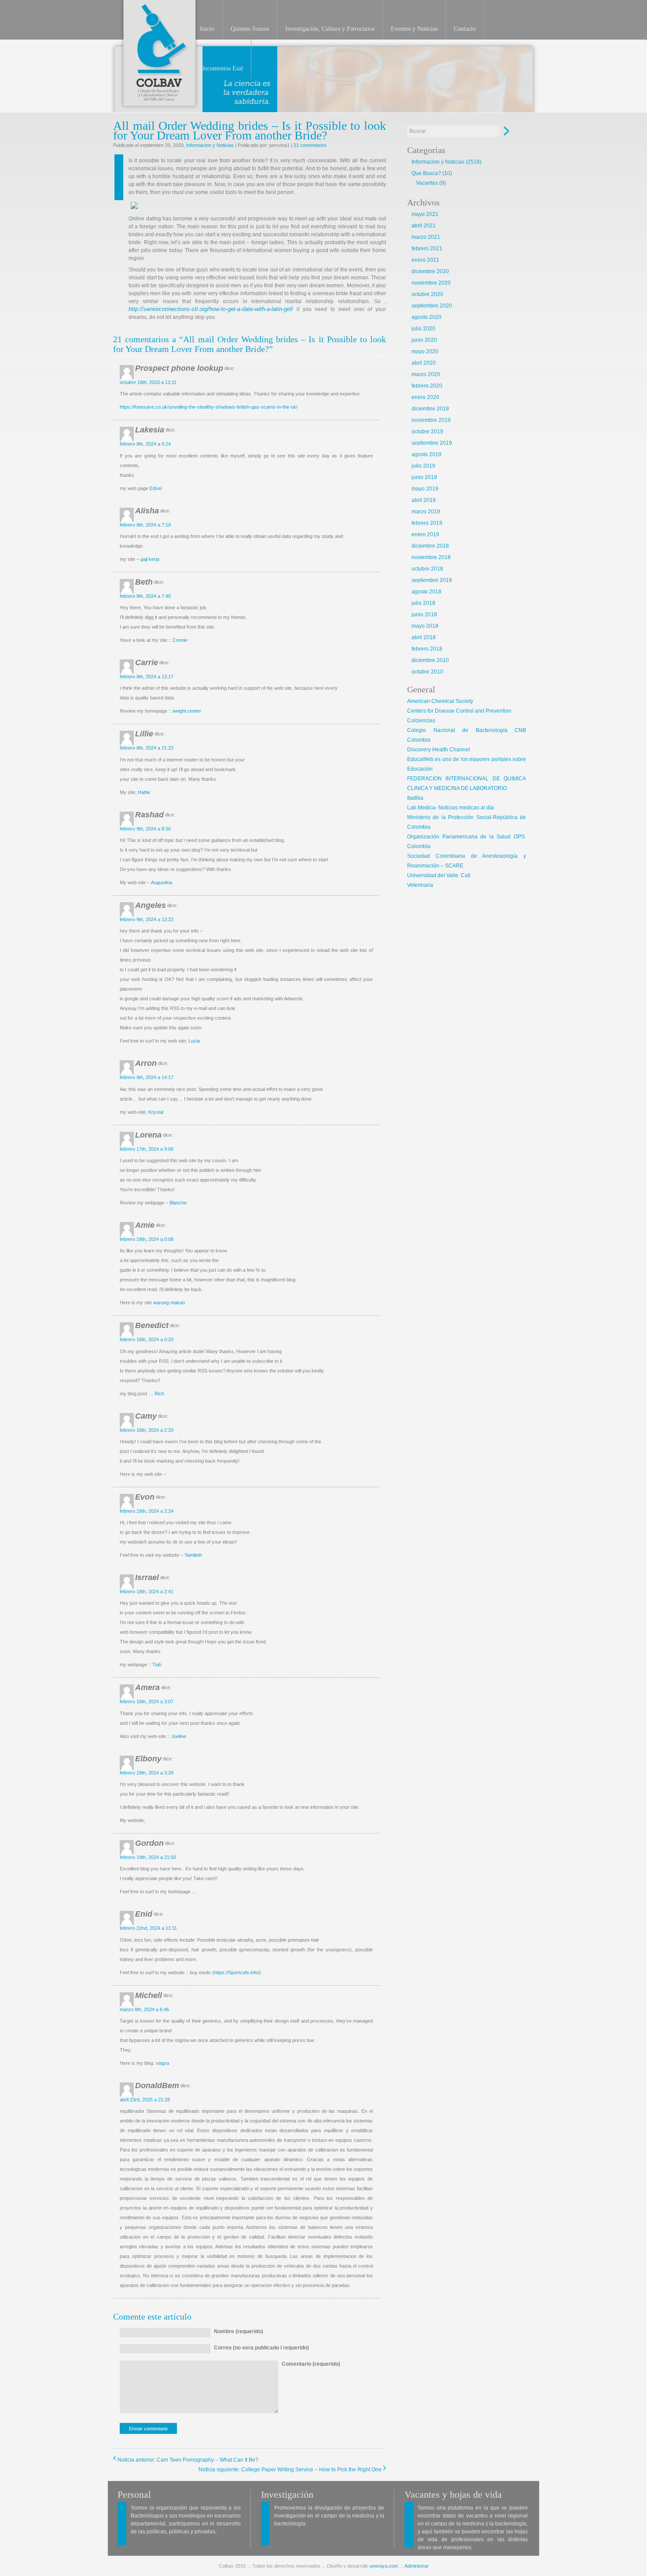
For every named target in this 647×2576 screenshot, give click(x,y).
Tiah (157, 1665)
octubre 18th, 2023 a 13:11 (148, 382)
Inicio (207, 29)
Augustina (162, 882)
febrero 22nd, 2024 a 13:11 (148, 1928)
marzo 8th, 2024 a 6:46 (144, 2009)
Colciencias (421, 721)
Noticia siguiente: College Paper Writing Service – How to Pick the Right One (290, 2470)
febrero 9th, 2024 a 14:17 (147, 1077)
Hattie (144, 792)
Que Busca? (426, 173)
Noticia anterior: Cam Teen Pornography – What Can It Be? (188, 2460)
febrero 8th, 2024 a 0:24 (145, 444)
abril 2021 (424, 226)
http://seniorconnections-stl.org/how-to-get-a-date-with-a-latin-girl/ (211, 309)
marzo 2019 (426, 512)
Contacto (465, 29)
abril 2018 (424, 637)
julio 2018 (423, 603)
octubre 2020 (427, 294)
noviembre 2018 (431, 557)
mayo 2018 (425, 626)
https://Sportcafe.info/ (237, 1972)
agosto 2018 (426, 592)
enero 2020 (425, 397)
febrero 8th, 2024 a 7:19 (145, 525)
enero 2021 (425, 260)
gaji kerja (150, 559)
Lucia (194, 1041)
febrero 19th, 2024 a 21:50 (148, 1857)
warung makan (169, 1303)
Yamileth (193, 1555)
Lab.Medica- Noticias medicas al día (450, 808)
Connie (180, 640)
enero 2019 (425, 534)
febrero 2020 (427, 386)
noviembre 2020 (431, 283)
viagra (162, 2063)
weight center (187, 711)
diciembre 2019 (430, 409)
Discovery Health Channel (439, 750)
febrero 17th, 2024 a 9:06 (147, 1149)
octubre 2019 (427, 432)
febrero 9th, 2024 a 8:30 (145, 829)
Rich (159, 1394)
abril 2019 (424, 500)
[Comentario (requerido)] (311, 2411)
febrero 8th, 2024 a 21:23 (147, 748)
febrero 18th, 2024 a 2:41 (147, 1592)
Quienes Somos (250, 29)
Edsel (156, 488)
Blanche (178, 1203)
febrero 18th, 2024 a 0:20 (147, 1339)
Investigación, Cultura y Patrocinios (330, 29)
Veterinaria (420, 885)
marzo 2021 (426, 237)
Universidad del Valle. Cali (439, 875)
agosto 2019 (426, 454)
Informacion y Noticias (210, 145)
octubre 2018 (427, 569)
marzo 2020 (426, 374)
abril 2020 (424, 363)
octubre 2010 (427, 672)
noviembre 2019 (431, 420)
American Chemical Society (440, 701)
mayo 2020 (425, 351)
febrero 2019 (427, 523)
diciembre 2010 (430, 660)
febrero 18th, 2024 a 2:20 (147, 1430)
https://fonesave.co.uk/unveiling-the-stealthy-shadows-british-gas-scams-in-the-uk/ (209, 407)
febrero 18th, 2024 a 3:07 (147, 1701)
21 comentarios (310, 145)
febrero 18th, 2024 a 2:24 (147, 1511)
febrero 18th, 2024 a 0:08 (147, 1239)
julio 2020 (423, 329)
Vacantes (427, 183)
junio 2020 (424, 340)
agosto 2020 (426, 317)
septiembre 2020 (432, 306)
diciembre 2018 (430, 546)
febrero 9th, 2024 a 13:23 (147, 919)
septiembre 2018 (432, 580)
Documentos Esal (221, 68)
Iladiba (415, 798)
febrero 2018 (427, 649)
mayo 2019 (425, 489)
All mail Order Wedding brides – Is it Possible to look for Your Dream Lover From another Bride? (250, 130)
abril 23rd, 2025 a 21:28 (145, 2100)
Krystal (156, 1112)
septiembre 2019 (432, 443)
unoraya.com (384, 2566)
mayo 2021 (425, 214)
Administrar (417, 2566)
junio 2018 (424, 615)
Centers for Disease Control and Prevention (459, 711)
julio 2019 (423, 466)
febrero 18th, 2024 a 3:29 (147, 1773)
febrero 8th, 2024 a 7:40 (145, 596)
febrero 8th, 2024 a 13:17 (147, 677)
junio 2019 (424, 477)
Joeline (179, 1736)
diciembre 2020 (430, 271)
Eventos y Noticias (414, 29)
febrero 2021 (427, 249)
